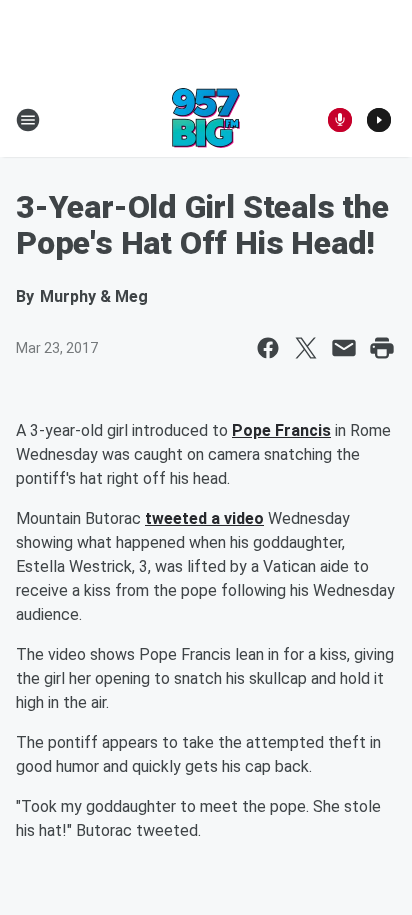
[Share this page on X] (306, 348)
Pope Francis (281, 430)
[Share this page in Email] (344, 348)
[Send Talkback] (340, 120)
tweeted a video (204, 518)
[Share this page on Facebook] (268, 348)
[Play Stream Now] (379, 120)
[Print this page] (382, 348)
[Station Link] (206, 120)
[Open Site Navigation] (28, 120)
